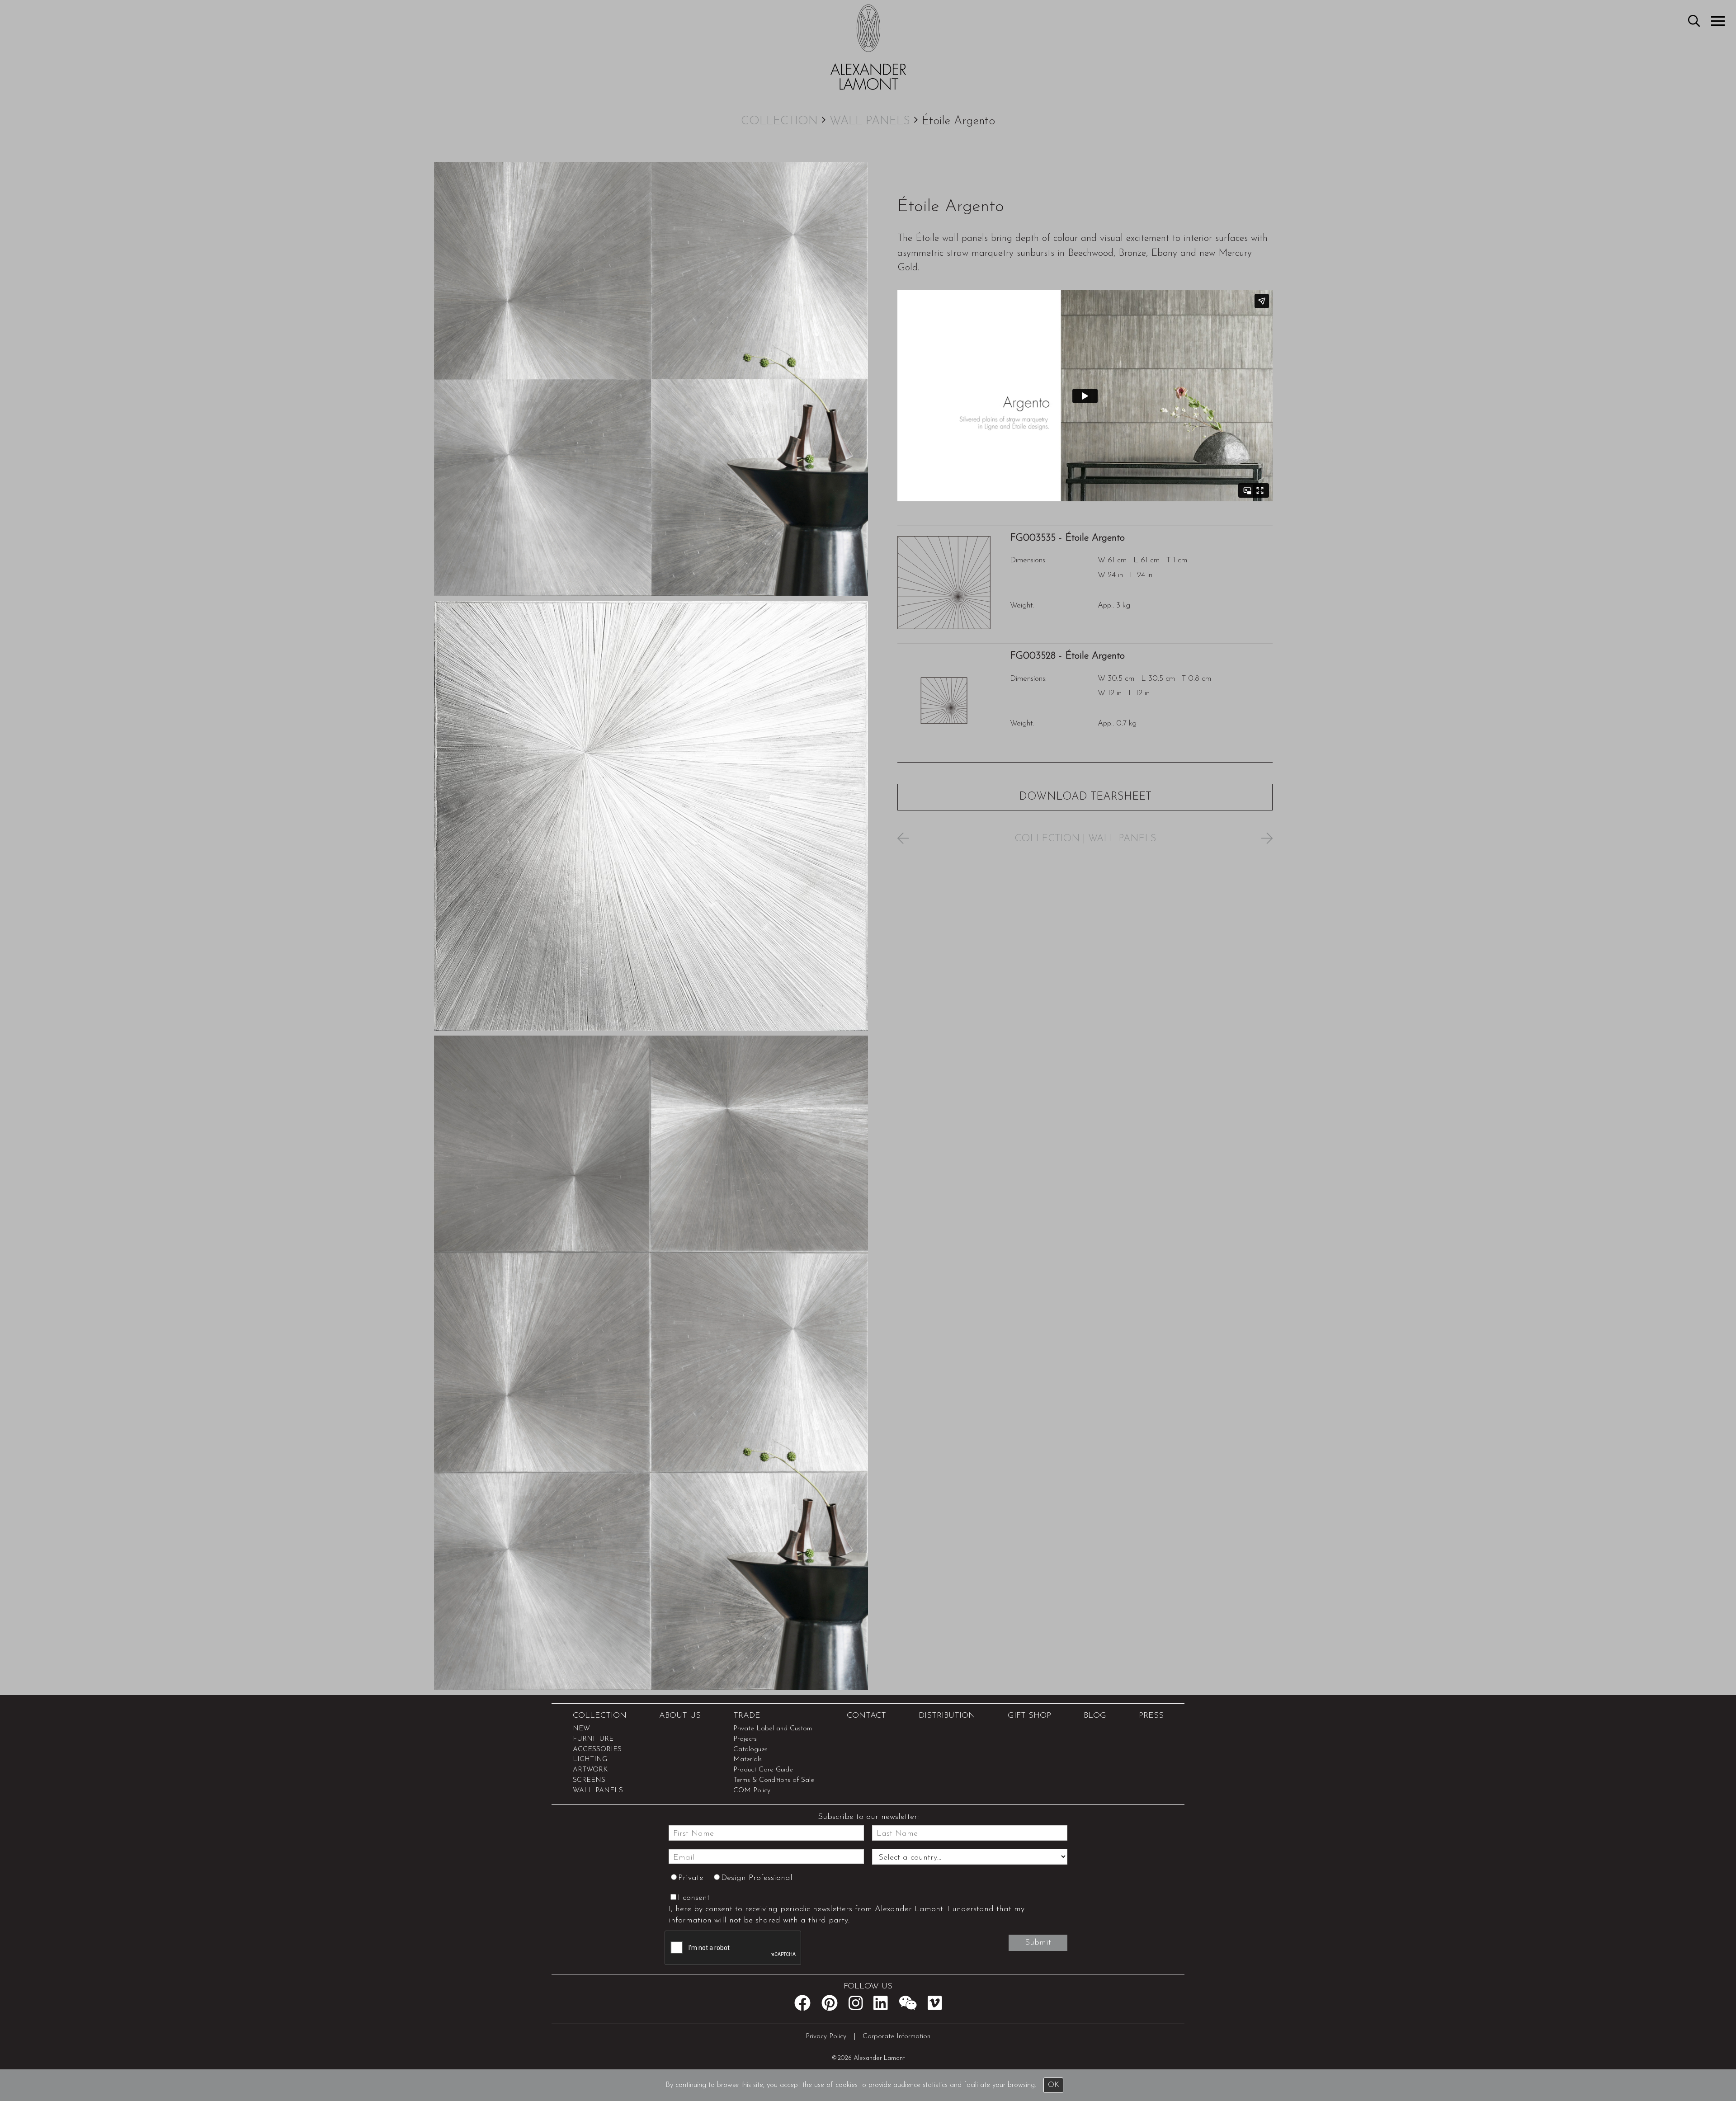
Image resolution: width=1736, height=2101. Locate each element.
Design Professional (757, 1878)
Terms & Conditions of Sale (774, 1780)
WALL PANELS (870, 121)
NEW (581, 1729)
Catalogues (750, 1750)
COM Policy (752, 1791)
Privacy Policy (826, 2037)
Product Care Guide (763, 1770)
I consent (694, 1898)
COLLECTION (779, 121)
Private (691, 1878)
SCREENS (589, 1780)
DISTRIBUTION (947, 1716)
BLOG (1095, 1716)
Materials (748, 1759)
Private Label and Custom (773, 1729)
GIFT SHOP (1029, 1716)
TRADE (747, 1716)
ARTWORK (590, 1770)
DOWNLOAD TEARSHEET (1085, 797)
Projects (745, 1739)
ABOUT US (680, 1716)
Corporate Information (896, 2037)
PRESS (1151, 1716)
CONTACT (866, 1716)
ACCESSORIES (597, 1750)
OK (1054, 2085)
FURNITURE (593, 1739)
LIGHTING (590, 1759)
